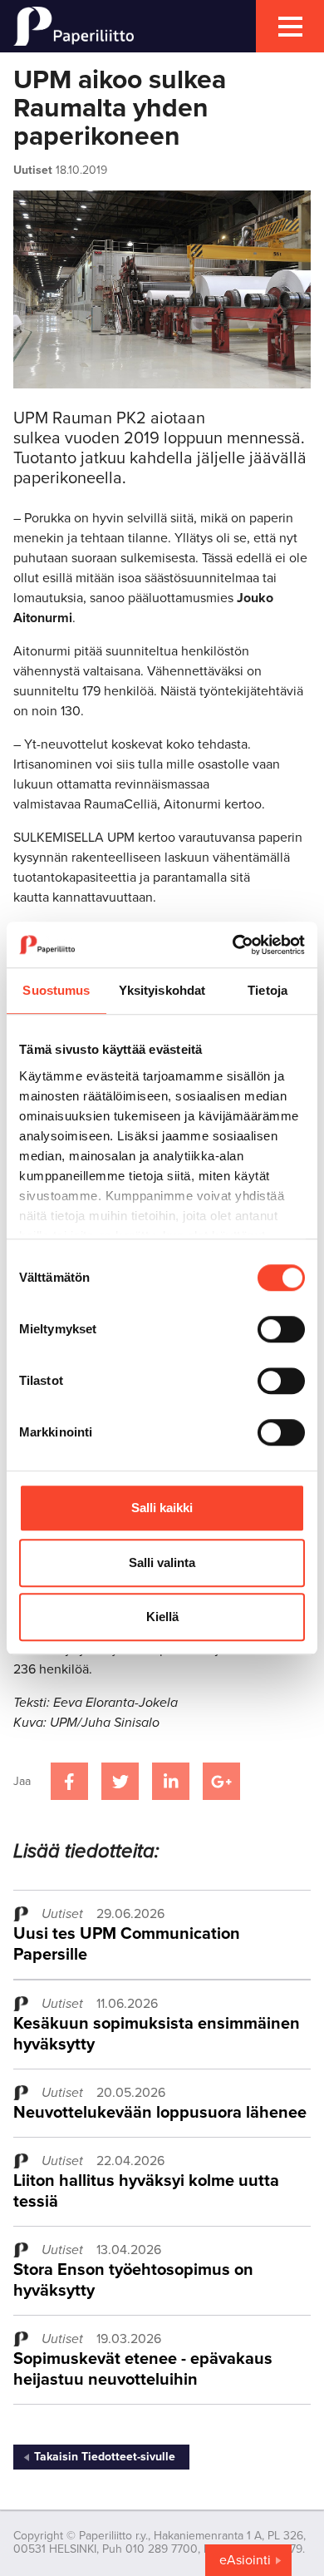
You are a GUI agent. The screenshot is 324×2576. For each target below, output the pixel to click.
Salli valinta (162, 1562)
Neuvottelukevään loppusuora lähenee (160, 2113)
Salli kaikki (162, 1508)
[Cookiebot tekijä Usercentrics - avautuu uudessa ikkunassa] (233, 945)
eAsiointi (245, 2560)
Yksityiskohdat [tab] (162, 990)
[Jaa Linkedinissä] (171, 1781)
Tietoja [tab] (268, 990)
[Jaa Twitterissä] (120, 1781)
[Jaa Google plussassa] (221, 1781)
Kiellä (162, 1617)
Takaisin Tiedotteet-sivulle (105, 2457)
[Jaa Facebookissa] (69, 1781)
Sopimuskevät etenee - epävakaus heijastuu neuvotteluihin (143, 2369)
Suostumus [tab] (56, 990)
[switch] (281, 1329)
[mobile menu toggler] (290, 26)
